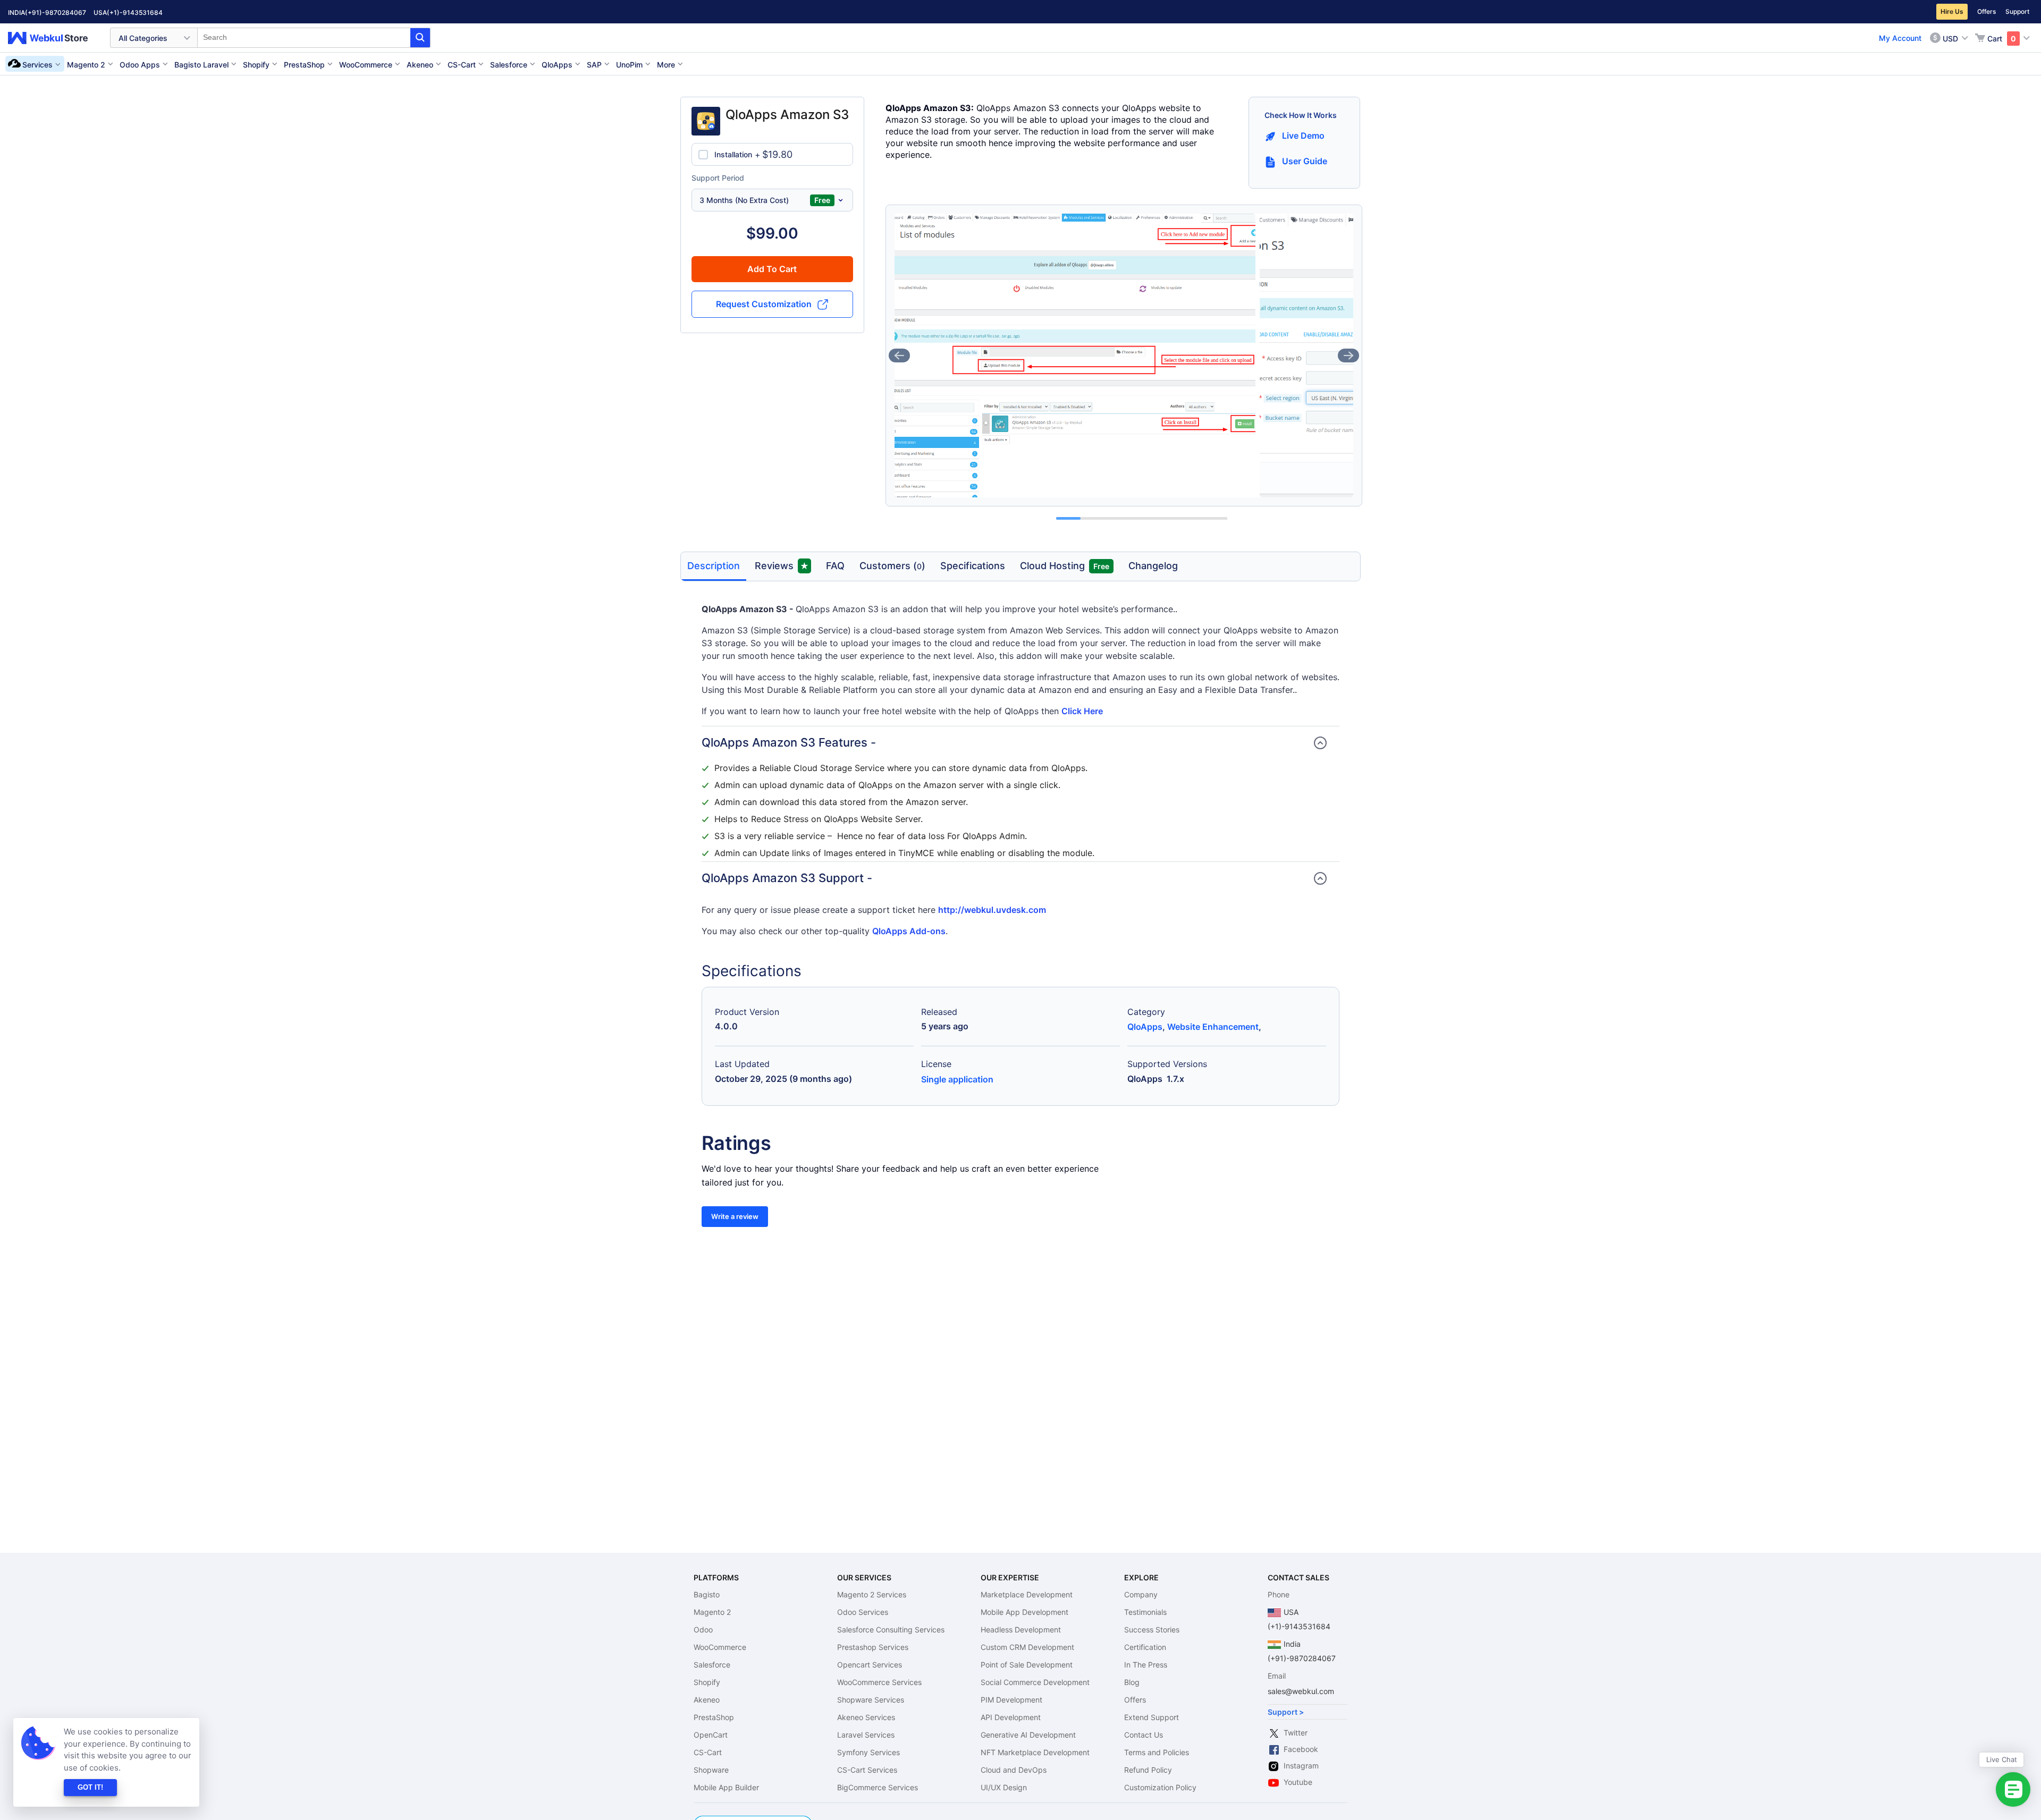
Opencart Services (870, 1665)
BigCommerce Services (878, 1787)
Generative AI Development (1028, 1735)
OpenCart (711, 1735)
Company (1141, 1594)
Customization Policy (1160, 1787)
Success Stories (1152, 1629)
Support (2017, 11)
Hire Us (1952, 11)
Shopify (707, 1682)
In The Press (1146, 1665)
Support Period (718, 178)
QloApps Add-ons (909, 931)
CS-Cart (708, 1752)
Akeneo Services (866, 1717)
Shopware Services (871, 1700)
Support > (1286, 1712)
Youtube (1298, 1782)
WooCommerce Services (879, 1682)
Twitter (1296, 1733)
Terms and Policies (1157, 1752)
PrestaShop (714, 1717)
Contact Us (1144, 1735)
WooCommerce (720, 1647)
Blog (1132, 1682)
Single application (957, 1079)
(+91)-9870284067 (56, 12)
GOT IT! (90, 1787)
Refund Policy (1148, 1770)
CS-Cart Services (867, 1770)
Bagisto (707, 1594)
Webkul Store (54, 38)
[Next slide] (1348, 355)
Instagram (1301, 1766)
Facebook (1301, 1749)
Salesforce (712, 1665)
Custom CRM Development (1027, 1647)
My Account (1900, 38)
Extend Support (1152, 1717)
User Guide (1305, 161)
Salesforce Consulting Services (891, 1629)
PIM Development (1011, 1700)
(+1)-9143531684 (135, 12)
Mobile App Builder (726, 1787)
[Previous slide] (899, 355)
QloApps (1145, 1027)
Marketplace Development (1027, 1594)
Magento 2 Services (872, 1594)
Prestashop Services (873, 1647)
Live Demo (1303, 136)
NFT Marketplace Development (1035, 1752)
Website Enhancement (1213, 1027)
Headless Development (1021, 1629)
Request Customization (764, 304)
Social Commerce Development (1035, 1682)
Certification (1145, 1647)
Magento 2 (712, 1612)
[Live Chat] (2013, 1789)
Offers (1987, 11)
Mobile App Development (1024, 1612)
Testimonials (1145, 1612)
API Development (1011, 1717)
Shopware (711, 1770)
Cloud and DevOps (1014, 1770)
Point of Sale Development (1027, 1665)
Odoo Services (863, 1612)
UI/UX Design (1004, 1787)
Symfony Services (868, 1752)
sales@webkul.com (1301, 1691)
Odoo (703, 1629)
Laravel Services (866, 1735)
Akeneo (707, 1700)
